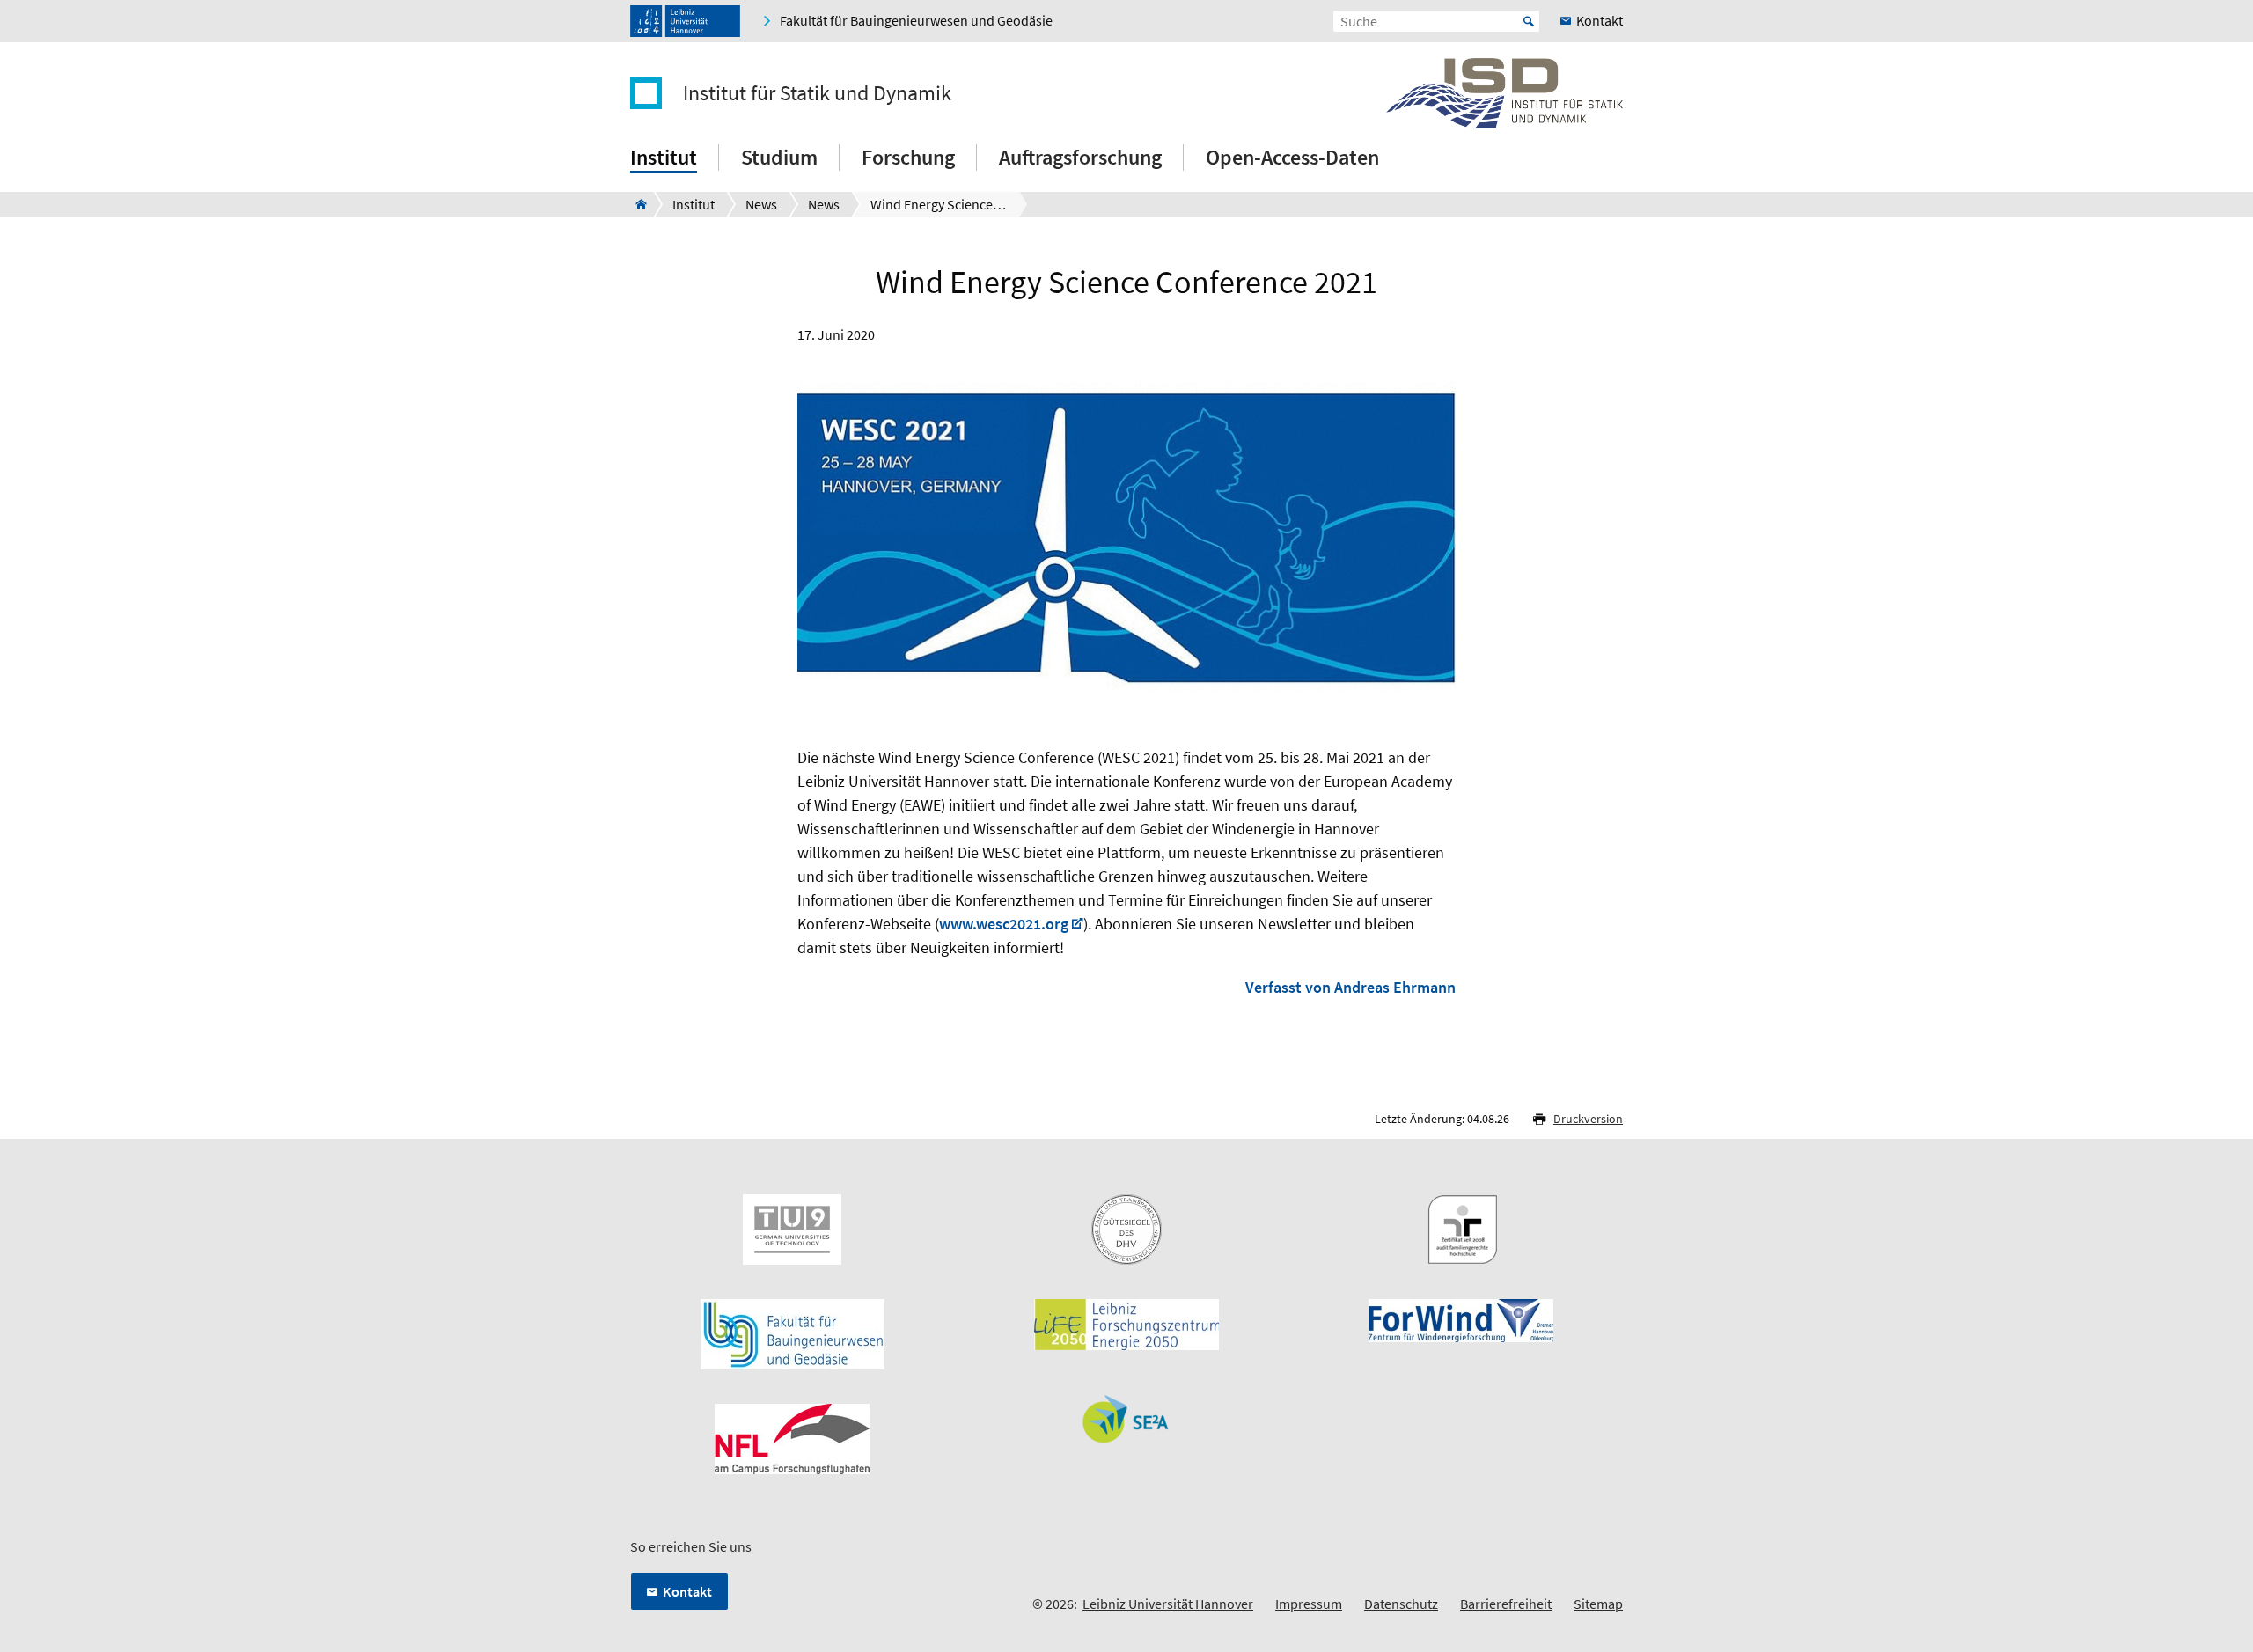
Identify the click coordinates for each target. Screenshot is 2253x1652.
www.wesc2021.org (1004, 924)
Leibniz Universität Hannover (1168, 1604)
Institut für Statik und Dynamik (817, 93)
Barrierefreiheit (1506, 1604)
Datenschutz (1401, 1604)
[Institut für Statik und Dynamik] (636, 204)
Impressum (1309, 1604)
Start (1529, 21)
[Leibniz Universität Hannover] (685, 21)
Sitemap (1598, 1604)
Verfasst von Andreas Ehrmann (1350, 987)
